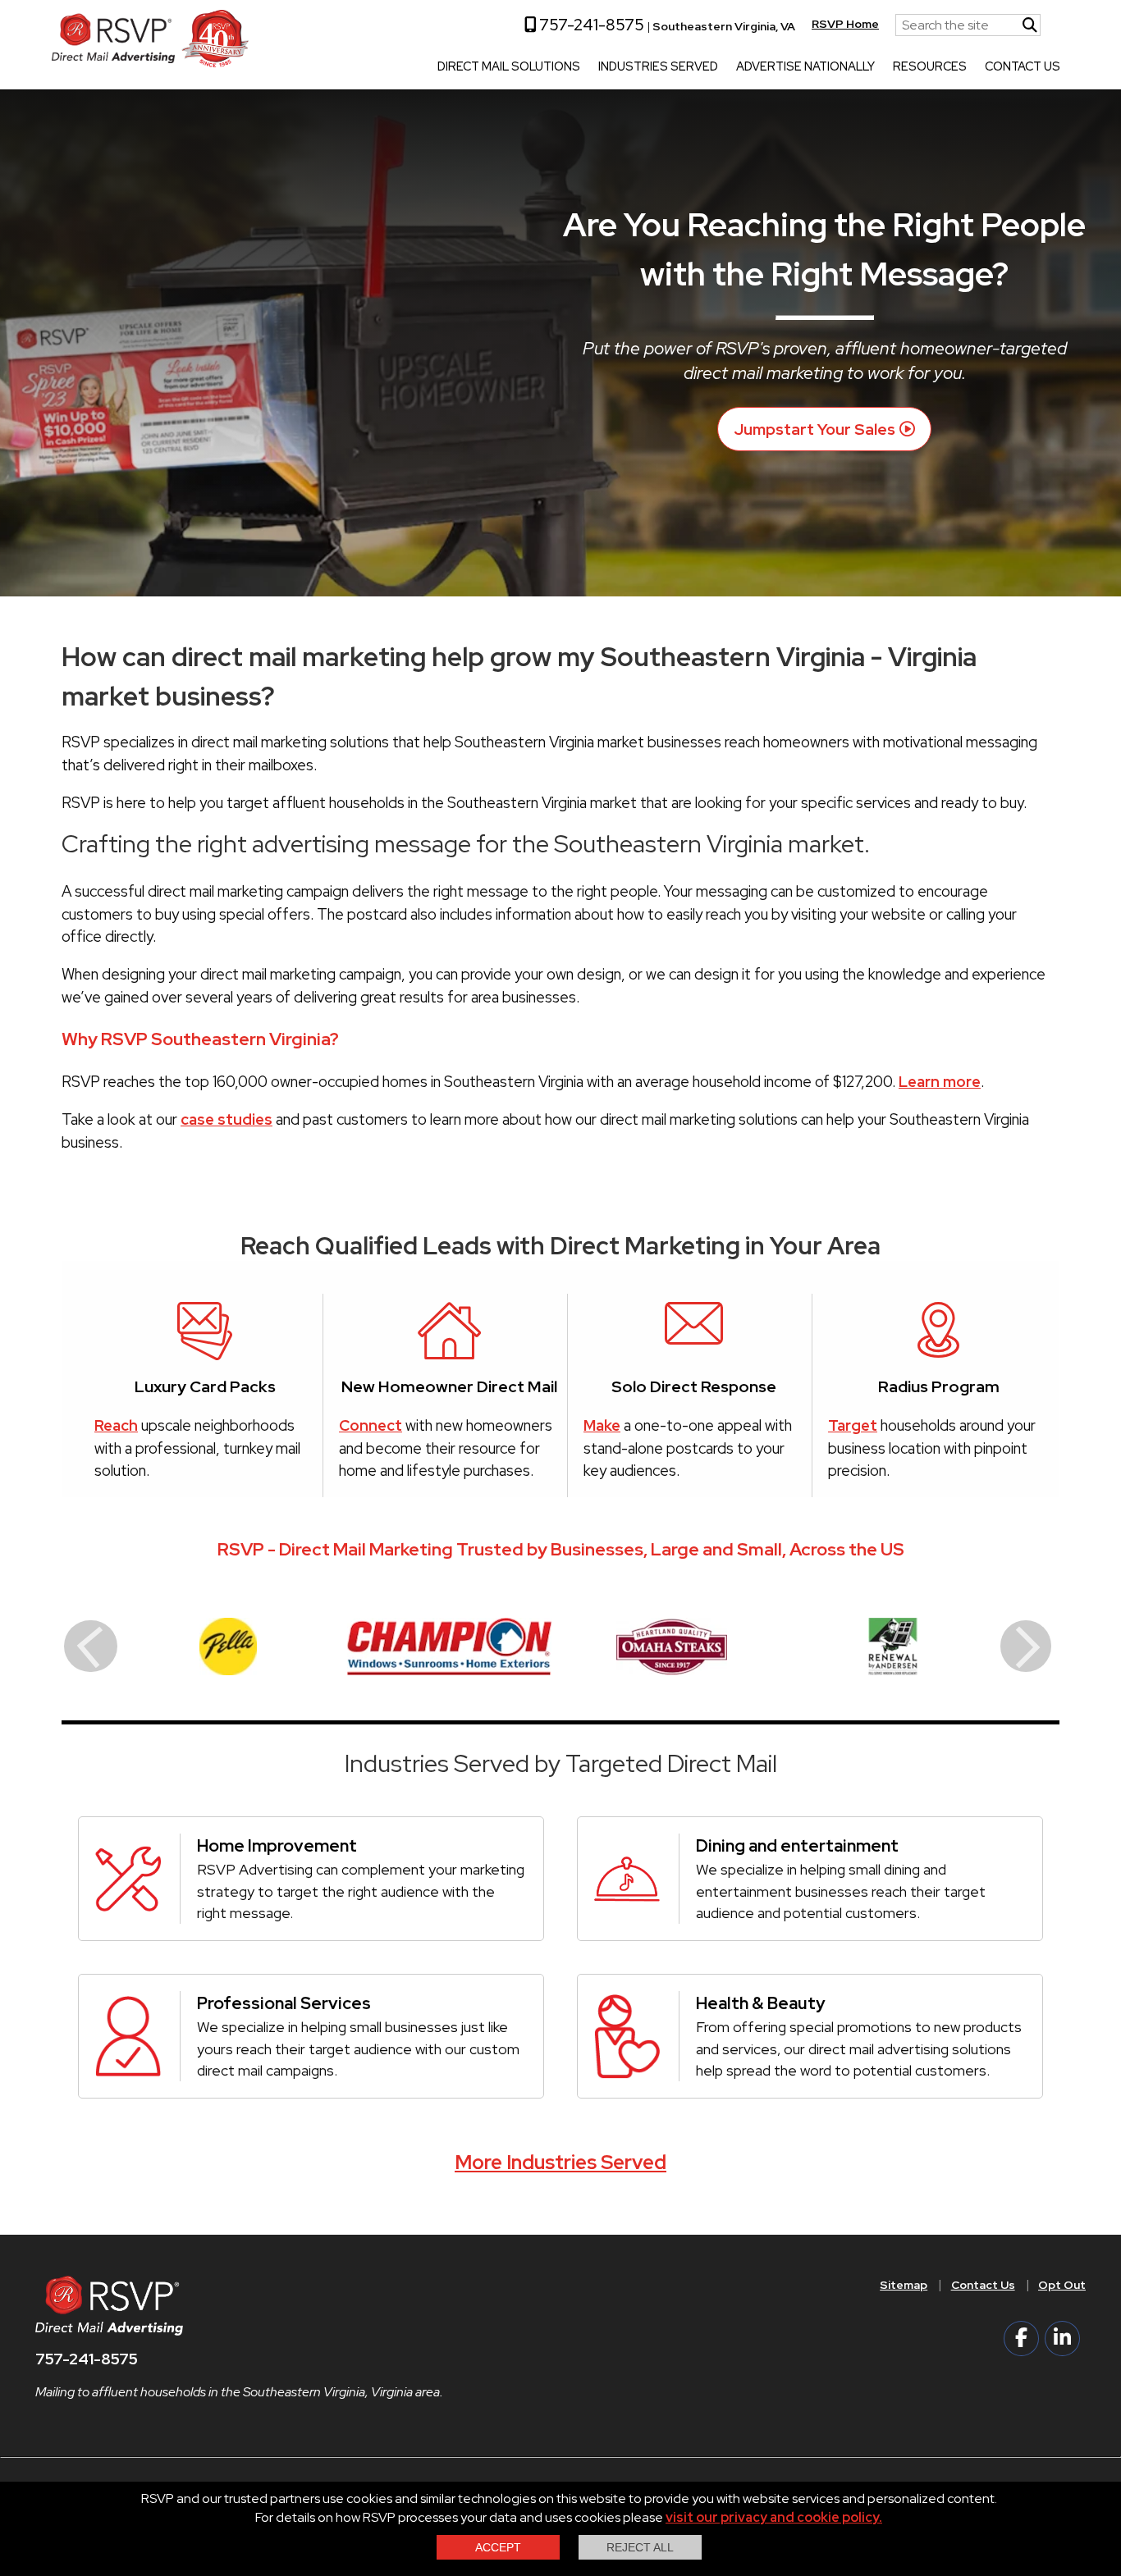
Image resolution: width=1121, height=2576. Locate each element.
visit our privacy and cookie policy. (774, 2517)
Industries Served (658, 67)
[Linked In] (1062, 2338)
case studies (226, 1119)
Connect (371, 1425)
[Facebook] (1021, 2338)
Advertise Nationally (805, 67)
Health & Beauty (760, 2003)
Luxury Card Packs (205, 1386)
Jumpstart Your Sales (814, 429)
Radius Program (939, 1386)
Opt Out (1062, 2285)
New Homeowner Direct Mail (449, 1386)
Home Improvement (277, 1845)
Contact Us (1023, 67)
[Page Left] (91, 1646)
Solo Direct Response (694, 1386)
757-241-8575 (590, 25)
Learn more (940, 1082)
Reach (116, 1425)
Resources (930, 67)
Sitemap (904, 2285)
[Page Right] (1026, 1646)
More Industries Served (560, 2162)
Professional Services (284, 2003)
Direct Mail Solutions (509, 67)
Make (602, 1425)
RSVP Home (845, 24)
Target (853, 1425)
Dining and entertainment (797, 1845)
